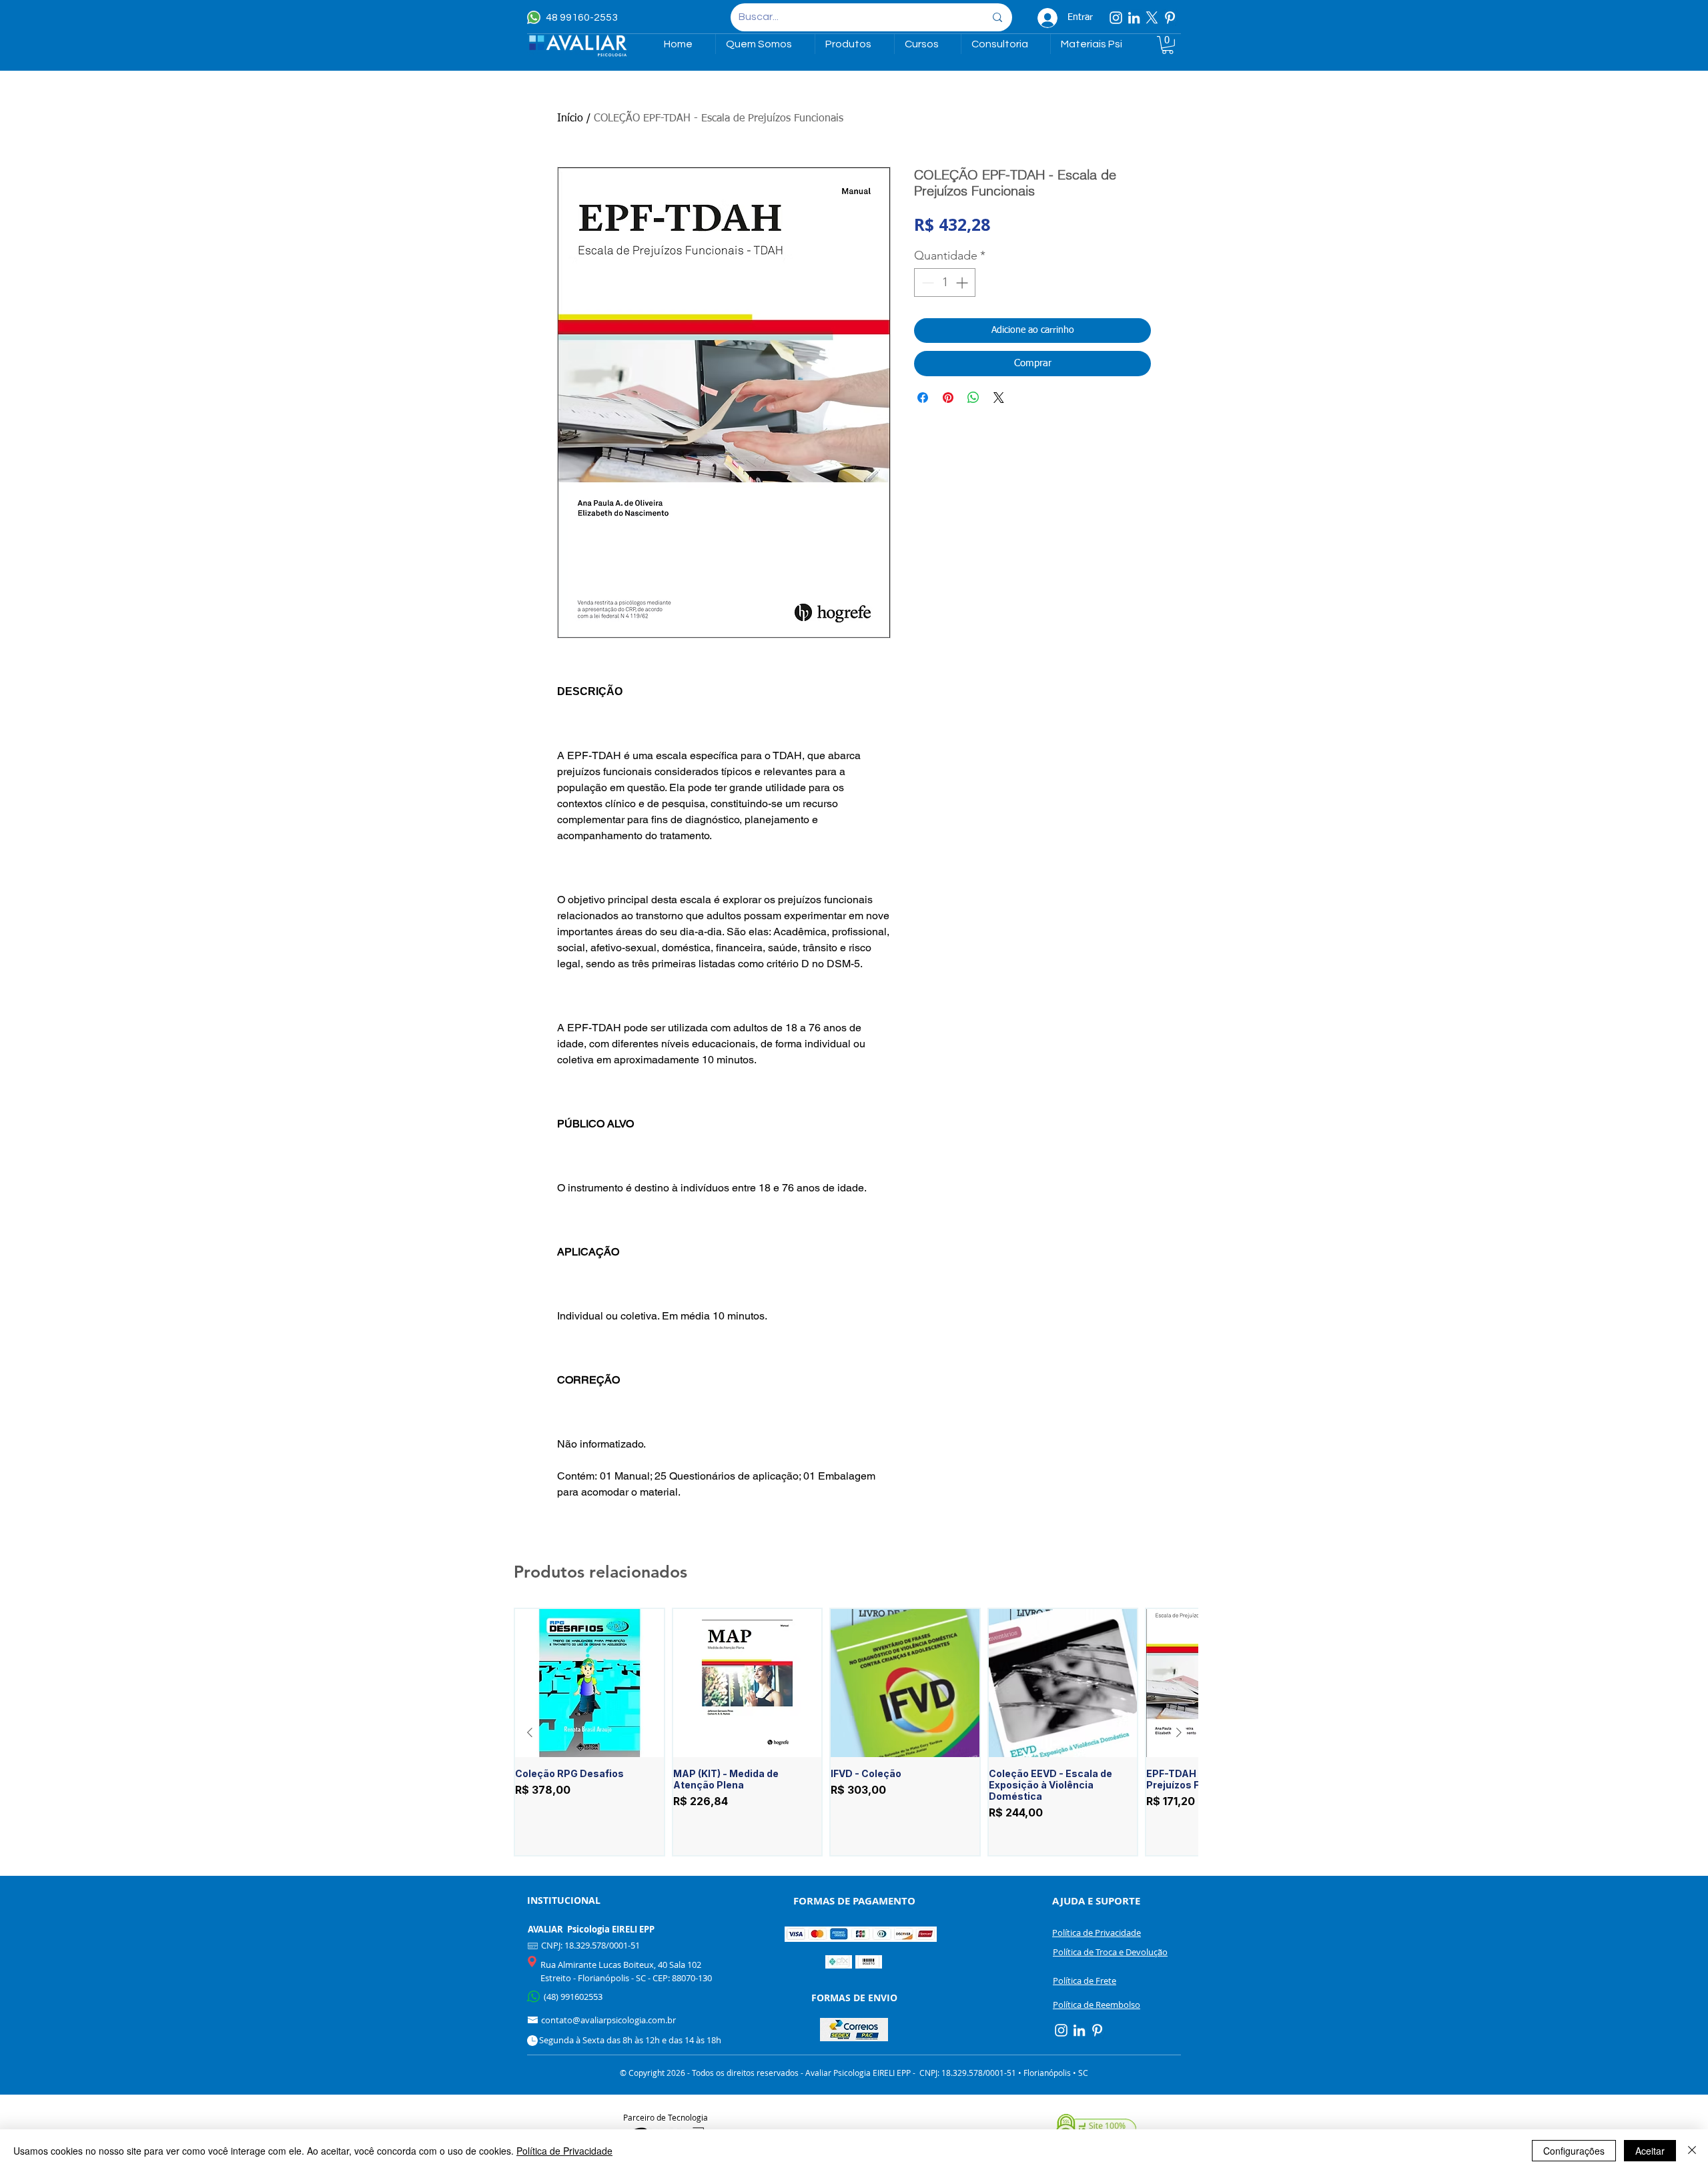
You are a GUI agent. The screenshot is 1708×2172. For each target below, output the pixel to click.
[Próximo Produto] (1179, 1732)
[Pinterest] (1170, 18)
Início (570, 119)
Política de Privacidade (564, 2151)
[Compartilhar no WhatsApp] (973, 398)
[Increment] (963, 283)
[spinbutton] (945, 283)
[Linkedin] (1134, 18)
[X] (1152, 18)
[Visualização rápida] (589, 1683)
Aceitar (1650, 2151)
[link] (1168, 45)
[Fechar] (1692, 2151)
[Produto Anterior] (530, 1732)
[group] (854, 1732)
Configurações (1574, 2151)
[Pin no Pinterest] (948, 398)
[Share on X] (999, 398)
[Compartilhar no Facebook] (923, 398)
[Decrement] (926, 283)
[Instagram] (1116, 18)
